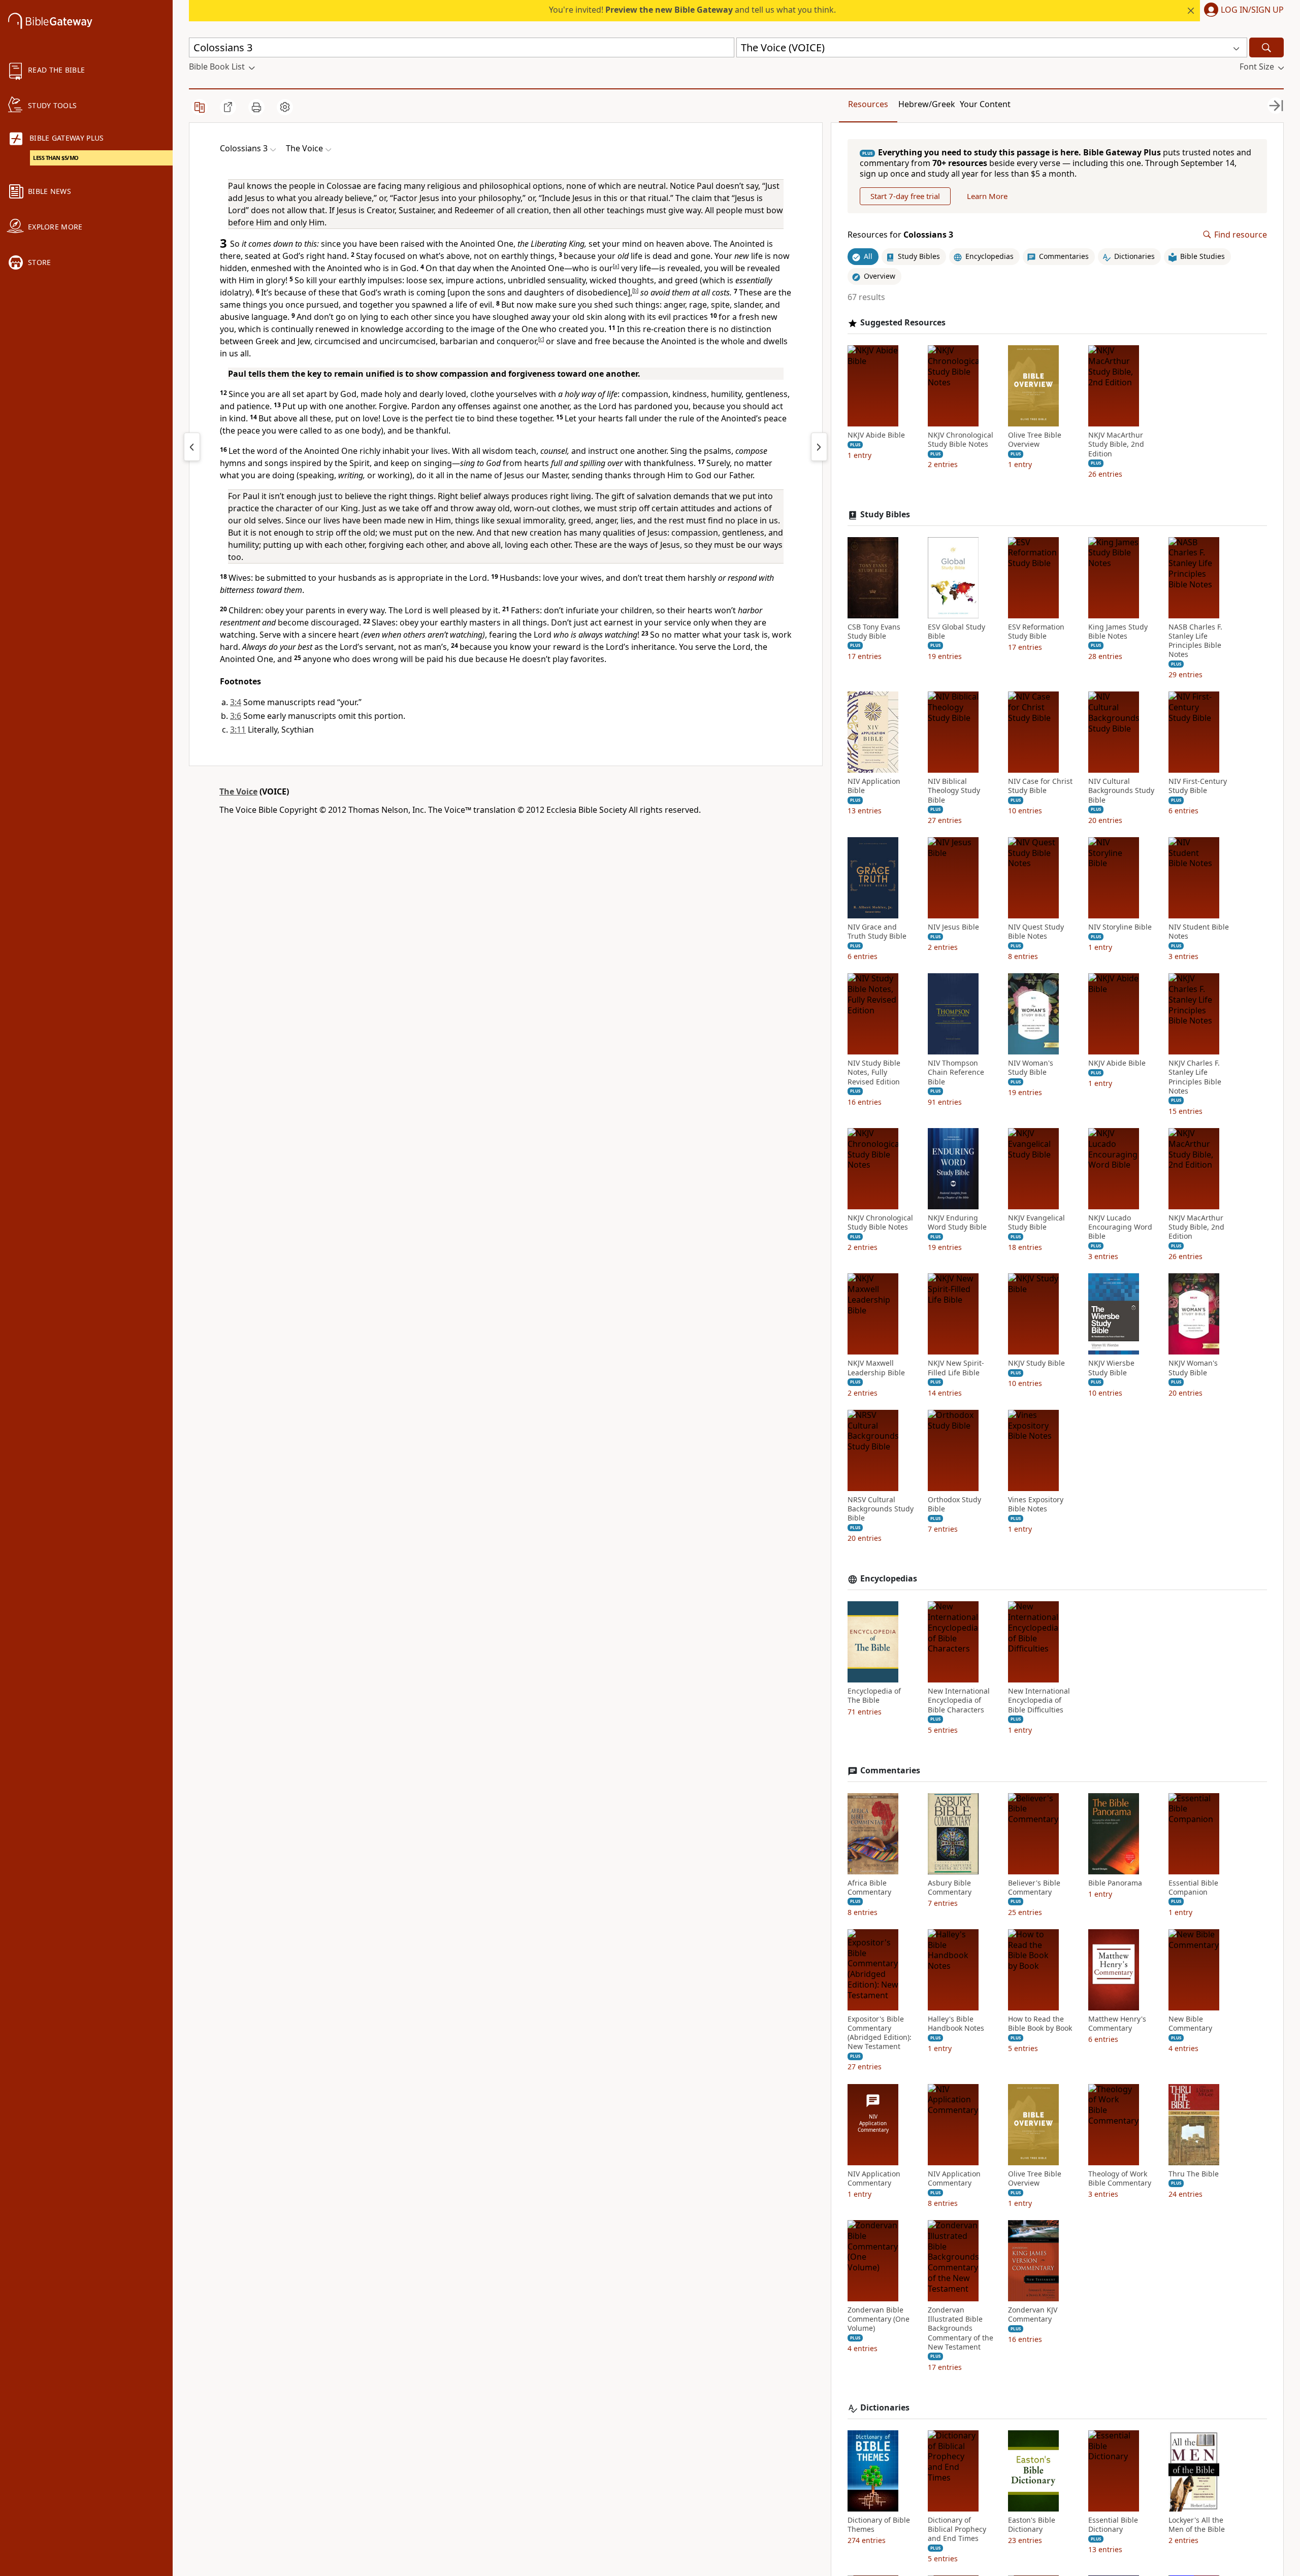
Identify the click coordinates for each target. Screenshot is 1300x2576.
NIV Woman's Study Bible (1031, 1068)
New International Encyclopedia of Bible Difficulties (1039, 1700)
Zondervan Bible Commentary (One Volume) (879, 2319)
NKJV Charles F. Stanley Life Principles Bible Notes (1195, 1077)
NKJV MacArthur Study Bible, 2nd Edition (1116, 444)
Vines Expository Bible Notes (1036, 1504)
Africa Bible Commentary (869, 1888)
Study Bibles (885, 515)
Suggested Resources (903, 323)
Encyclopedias (889, 1579)
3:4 (236, 702)
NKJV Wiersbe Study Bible (1111, 1368)
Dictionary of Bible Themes (879, 2525)
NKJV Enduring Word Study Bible (957, 1223)
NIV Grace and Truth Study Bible (877, 932)
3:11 (238, 730)
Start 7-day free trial (905, 196)
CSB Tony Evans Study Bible (874, 632)
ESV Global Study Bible (956, 632)
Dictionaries (885, 2408)
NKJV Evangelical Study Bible (1036, 1223)
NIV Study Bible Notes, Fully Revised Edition (874, 1072)
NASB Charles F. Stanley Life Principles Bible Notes (1195, 641)
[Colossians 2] (192, 447)
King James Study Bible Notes (1118, 632)
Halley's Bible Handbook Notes (956, 2024)
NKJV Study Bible (1036, 1363)
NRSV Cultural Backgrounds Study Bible (881, 1509)
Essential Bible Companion (1193, 1888)
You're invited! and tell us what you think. (692, 10)
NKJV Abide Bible (876, 435)
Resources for (900, 235)
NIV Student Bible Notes (1199, 932)
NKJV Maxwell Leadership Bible (876, 1368)
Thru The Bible (1194, 2174)
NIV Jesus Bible (953, 927)
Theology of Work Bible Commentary (1120, 2178)
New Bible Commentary (1190, 2024)
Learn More (987, 196)
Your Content (985, 104)
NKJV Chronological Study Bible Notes (961, 440)
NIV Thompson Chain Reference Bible (956, 1072)
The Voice (238, 791)
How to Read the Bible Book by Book (1040, 2024)
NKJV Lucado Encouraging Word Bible (1120, 1227)
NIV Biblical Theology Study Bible (954, 790)
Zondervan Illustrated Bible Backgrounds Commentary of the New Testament (961, 2329)
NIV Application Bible (874, 786)
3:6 (236, 716)
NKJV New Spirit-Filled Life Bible (956, 1368)
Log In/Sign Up (1252, 10)
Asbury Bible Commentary (950, 1888)
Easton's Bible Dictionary (1032, 2525)
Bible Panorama (1115, 1883)
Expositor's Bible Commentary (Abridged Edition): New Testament (880, 2033)
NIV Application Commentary (874, 2178)
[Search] (1266, 47)
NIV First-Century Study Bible (1198, 786)
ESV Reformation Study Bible (1036, 632)
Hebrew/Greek (927, 104)
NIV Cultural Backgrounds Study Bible (1121, 790)
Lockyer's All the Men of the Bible (1197, 2525)
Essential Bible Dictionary (1113, 2525)
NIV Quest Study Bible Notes (1036, 932)
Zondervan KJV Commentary (1033, 2315)
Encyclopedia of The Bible (874, 1696)
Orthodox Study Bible (954, 1504)
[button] (1242, 11)
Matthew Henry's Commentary (1117, 2024)
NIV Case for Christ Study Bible (1040, 786)
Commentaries (890, 1771)
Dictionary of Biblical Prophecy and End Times (957, 2529)
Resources (868, 104)
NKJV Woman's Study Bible (1193, 1368)
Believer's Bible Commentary (1034, 1888)
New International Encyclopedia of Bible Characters (959, 1700)
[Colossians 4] (819, 447)
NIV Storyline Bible (1120, 927)
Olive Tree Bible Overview (1035, 440)
